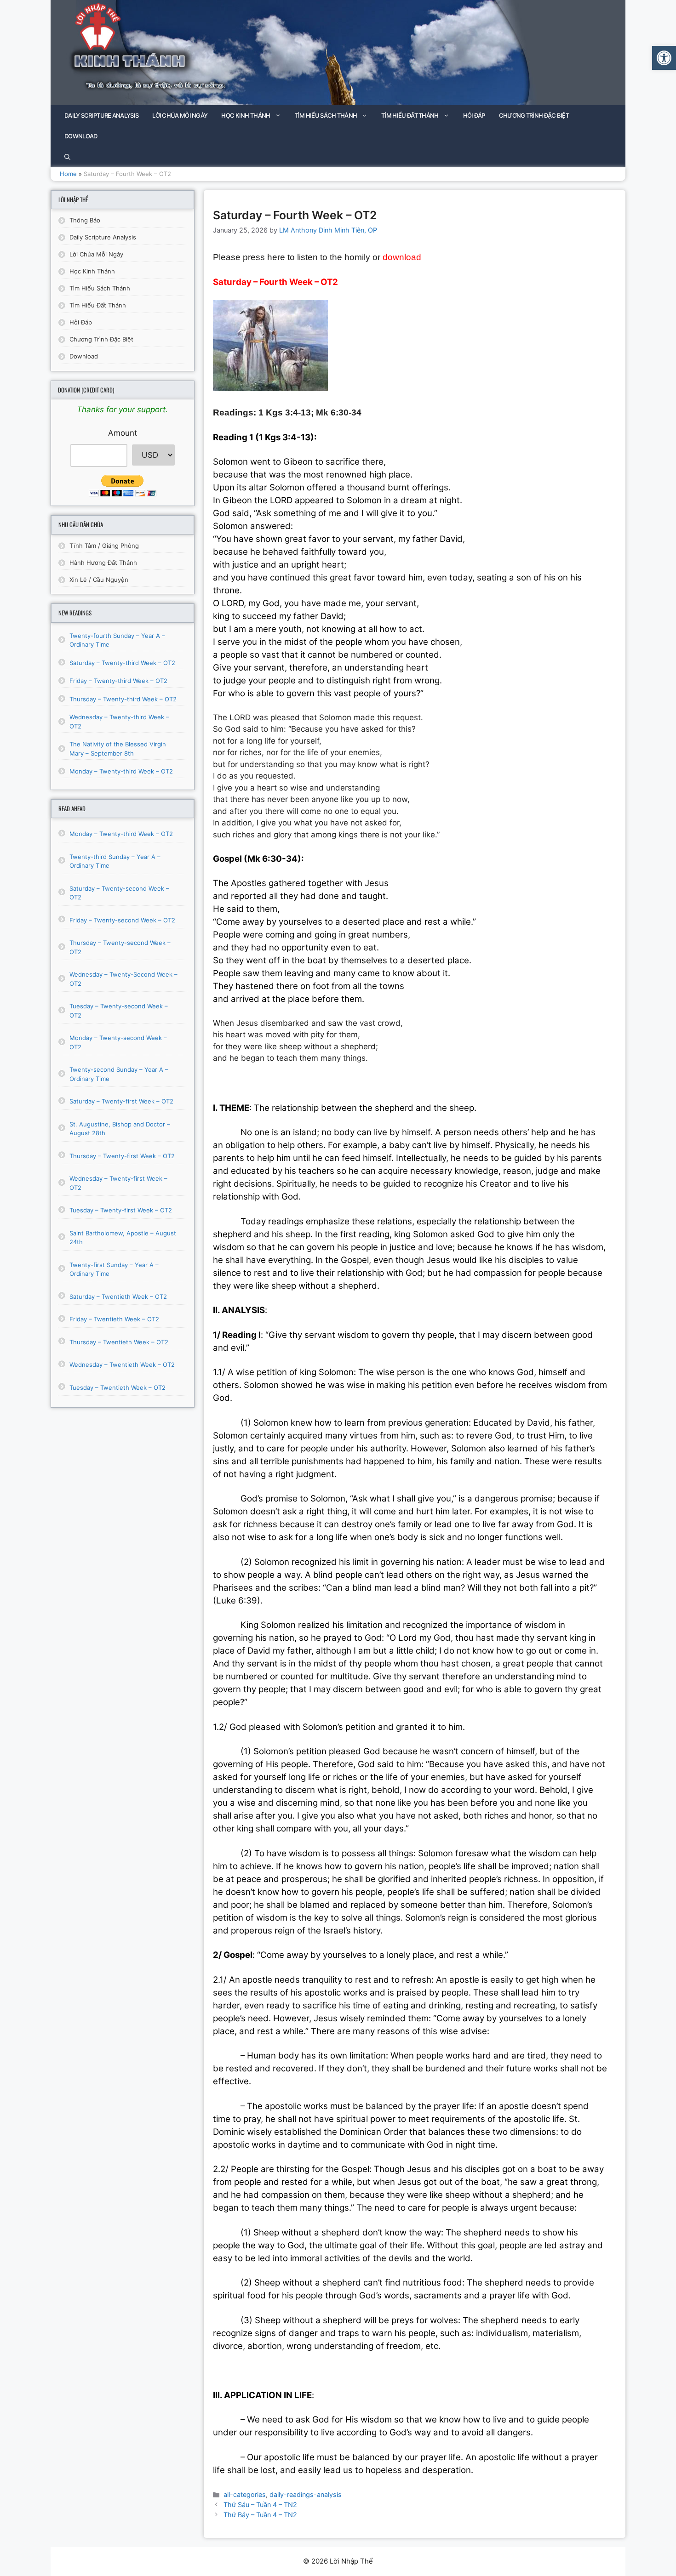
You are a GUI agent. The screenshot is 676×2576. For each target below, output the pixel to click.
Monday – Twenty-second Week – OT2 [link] (118, 1042)
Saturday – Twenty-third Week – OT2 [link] (122, 663)
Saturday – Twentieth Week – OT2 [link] (118, 1297)
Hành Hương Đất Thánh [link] (103, 563)
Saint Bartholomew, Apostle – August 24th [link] (123, 1238)
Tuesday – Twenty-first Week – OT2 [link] (121, 1210)
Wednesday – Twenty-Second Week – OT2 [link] (123, 979)
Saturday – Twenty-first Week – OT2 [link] (121, 1101)
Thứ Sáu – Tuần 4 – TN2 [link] (260, 2505)
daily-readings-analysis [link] (306, 2494)
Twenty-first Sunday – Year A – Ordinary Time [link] (114, 1269)
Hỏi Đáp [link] (474, 115)
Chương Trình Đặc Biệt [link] (534, 115)
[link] (664, 58)
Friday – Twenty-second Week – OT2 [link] (122, 920)
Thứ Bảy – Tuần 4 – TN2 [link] (260, 2515)
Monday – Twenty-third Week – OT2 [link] (121, 771)
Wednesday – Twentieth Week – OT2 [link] (122, 1365)
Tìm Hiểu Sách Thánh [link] (326, 115)
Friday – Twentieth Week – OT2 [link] (114, 1319)
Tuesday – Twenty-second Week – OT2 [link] (119, 1011)
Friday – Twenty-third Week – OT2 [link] (118, 681)
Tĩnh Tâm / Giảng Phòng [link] (104, 546)
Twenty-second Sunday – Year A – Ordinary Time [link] (119, 1074)
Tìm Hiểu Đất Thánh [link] (410, 115)
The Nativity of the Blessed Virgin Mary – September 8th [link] (118, 749)
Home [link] (68, 174)
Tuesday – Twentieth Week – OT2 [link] (117, 1388)
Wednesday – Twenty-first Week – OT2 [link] (118, 1183)
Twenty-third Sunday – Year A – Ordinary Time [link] (115, 861)
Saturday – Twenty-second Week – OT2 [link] (119, 893)
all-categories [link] (245, 2494)
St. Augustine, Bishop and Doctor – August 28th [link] (120, 1129)
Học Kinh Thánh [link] (246, 115)
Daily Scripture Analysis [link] (101, 115)
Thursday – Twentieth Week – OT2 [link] (119, 1342)
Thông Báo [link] (85, 220)
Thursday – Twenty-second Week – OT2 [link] (120, 947)
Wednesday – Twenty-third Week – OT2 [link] (119, 722)
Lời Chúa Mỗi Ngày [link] (180, 115)
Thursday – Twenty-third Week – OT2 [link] (123, 699)
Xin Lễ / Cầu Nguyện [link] (99, 580)
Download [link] (81, 136)
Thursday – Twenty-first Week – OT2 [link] (122, 1156)
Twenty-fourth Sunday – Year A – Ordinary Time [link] (117, 640)
